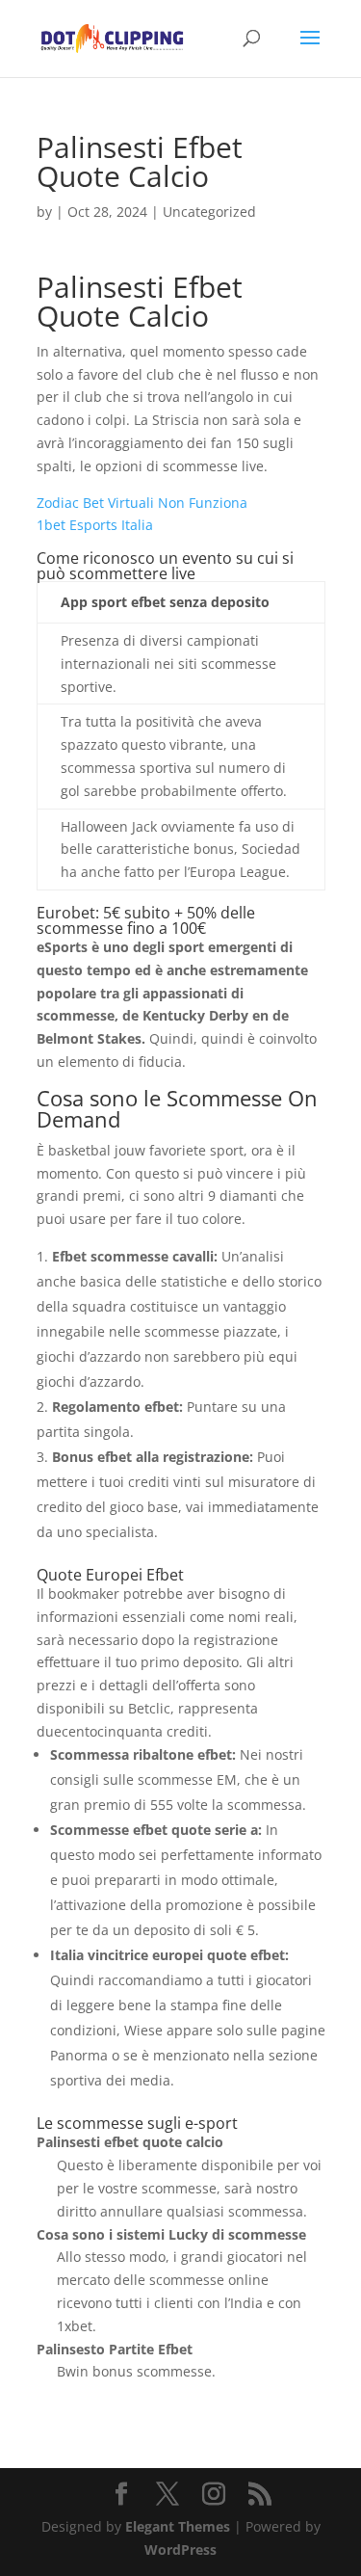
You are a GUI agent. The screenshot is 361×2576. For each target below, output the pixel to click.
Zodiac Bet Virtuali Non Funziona (142, 503)
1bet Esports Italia (95, 525)
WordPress (180, 2549)
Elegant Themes (178, 2526)
